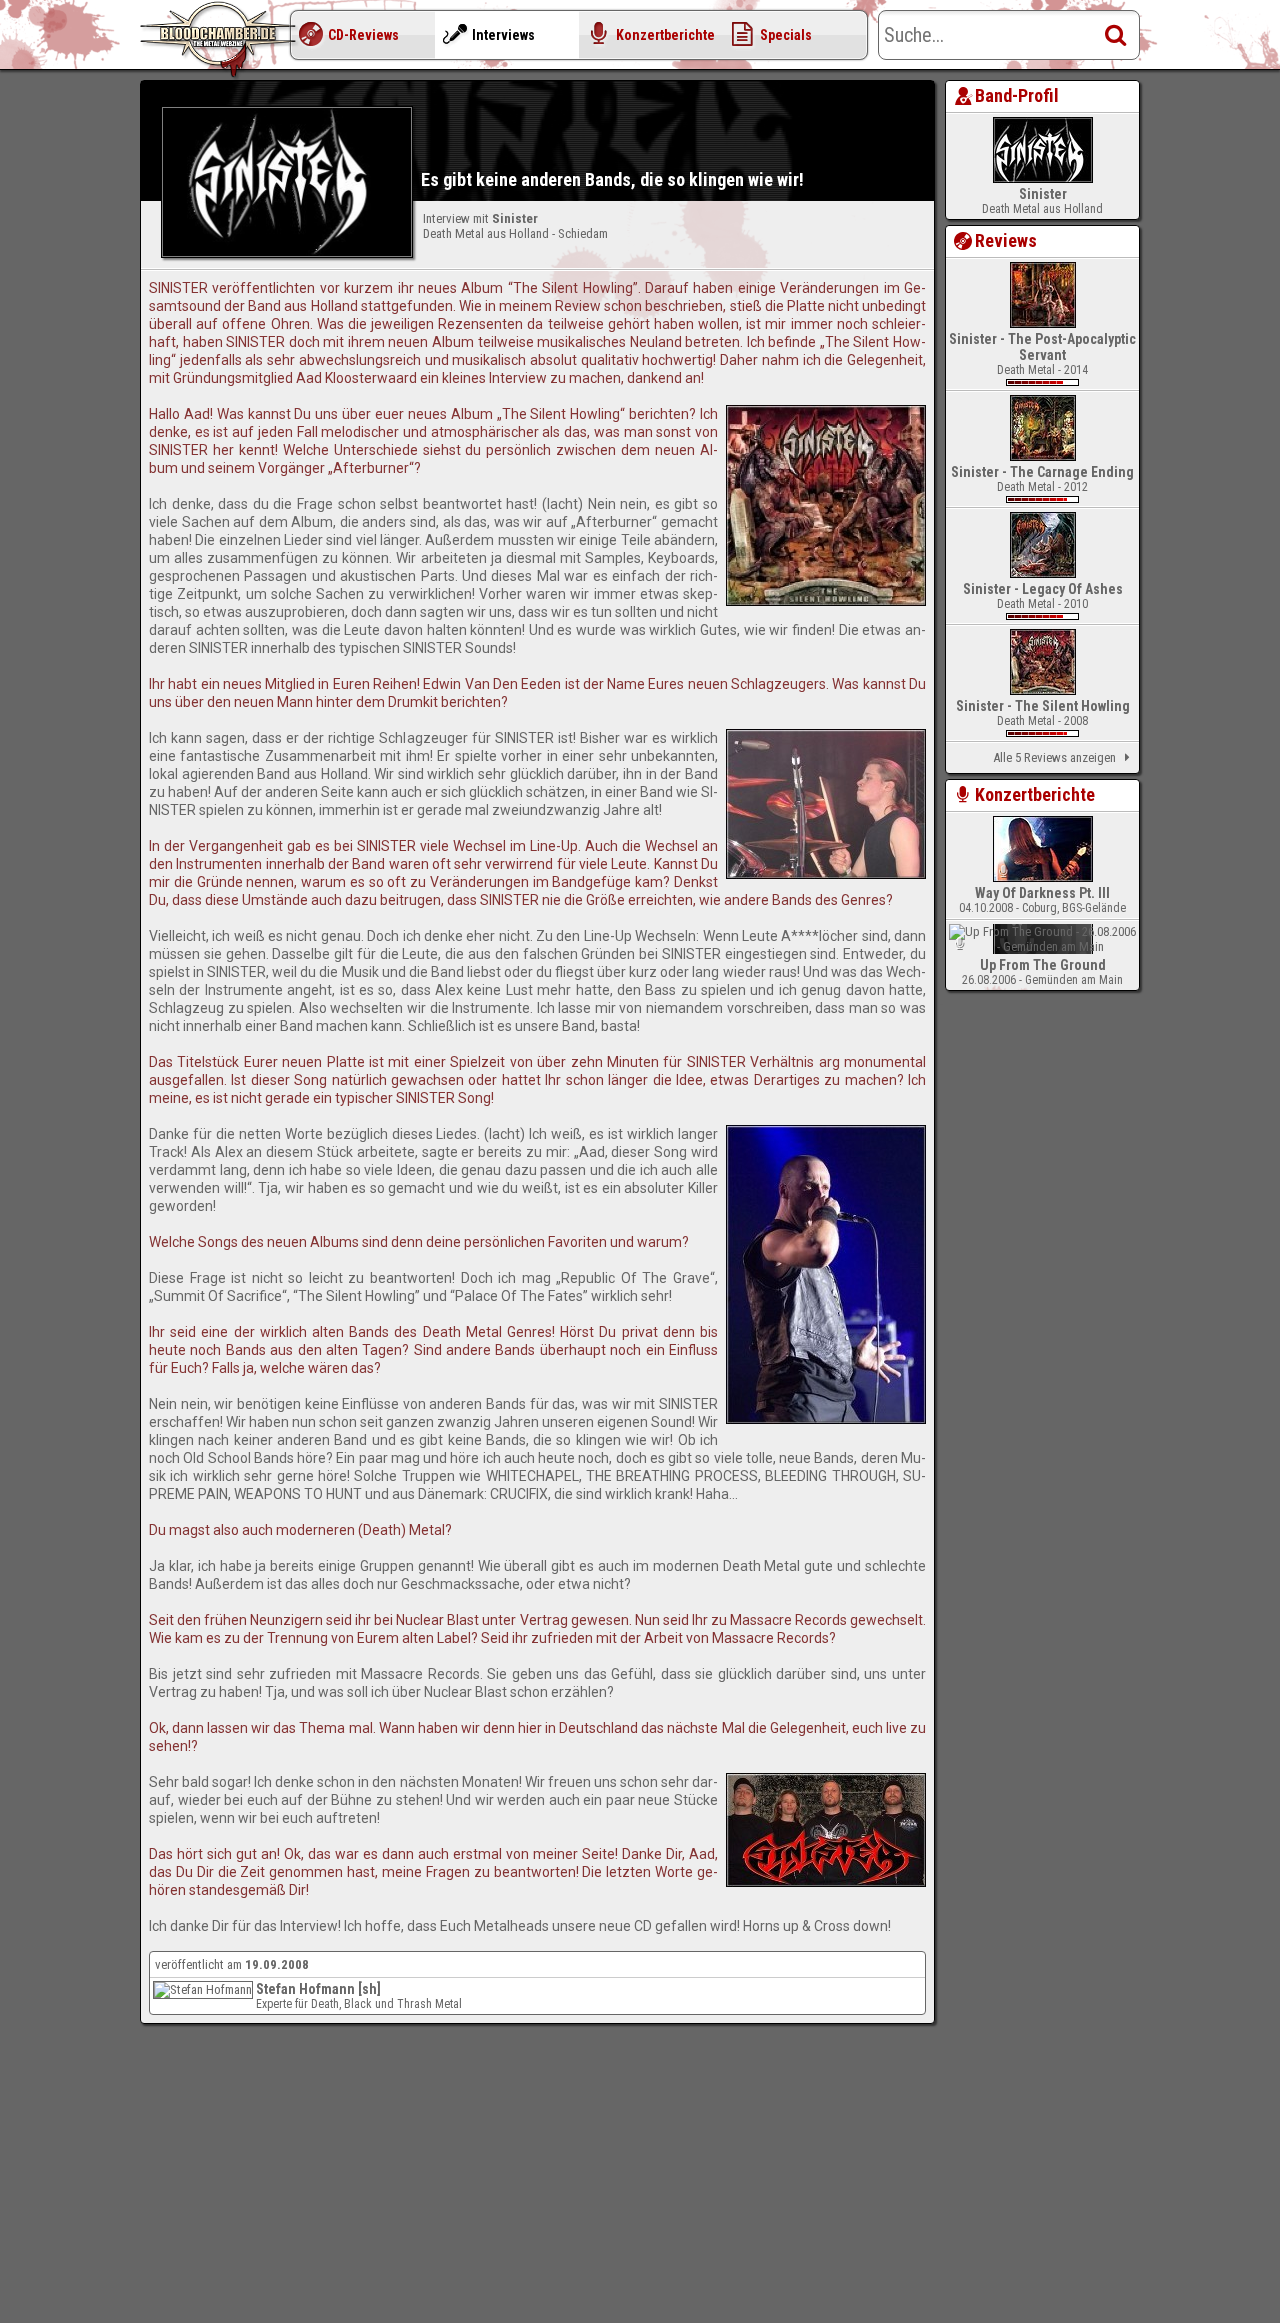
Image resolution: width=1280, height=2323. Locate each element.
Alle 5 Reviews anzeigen (1054, 757)
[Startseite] (220, 40)
